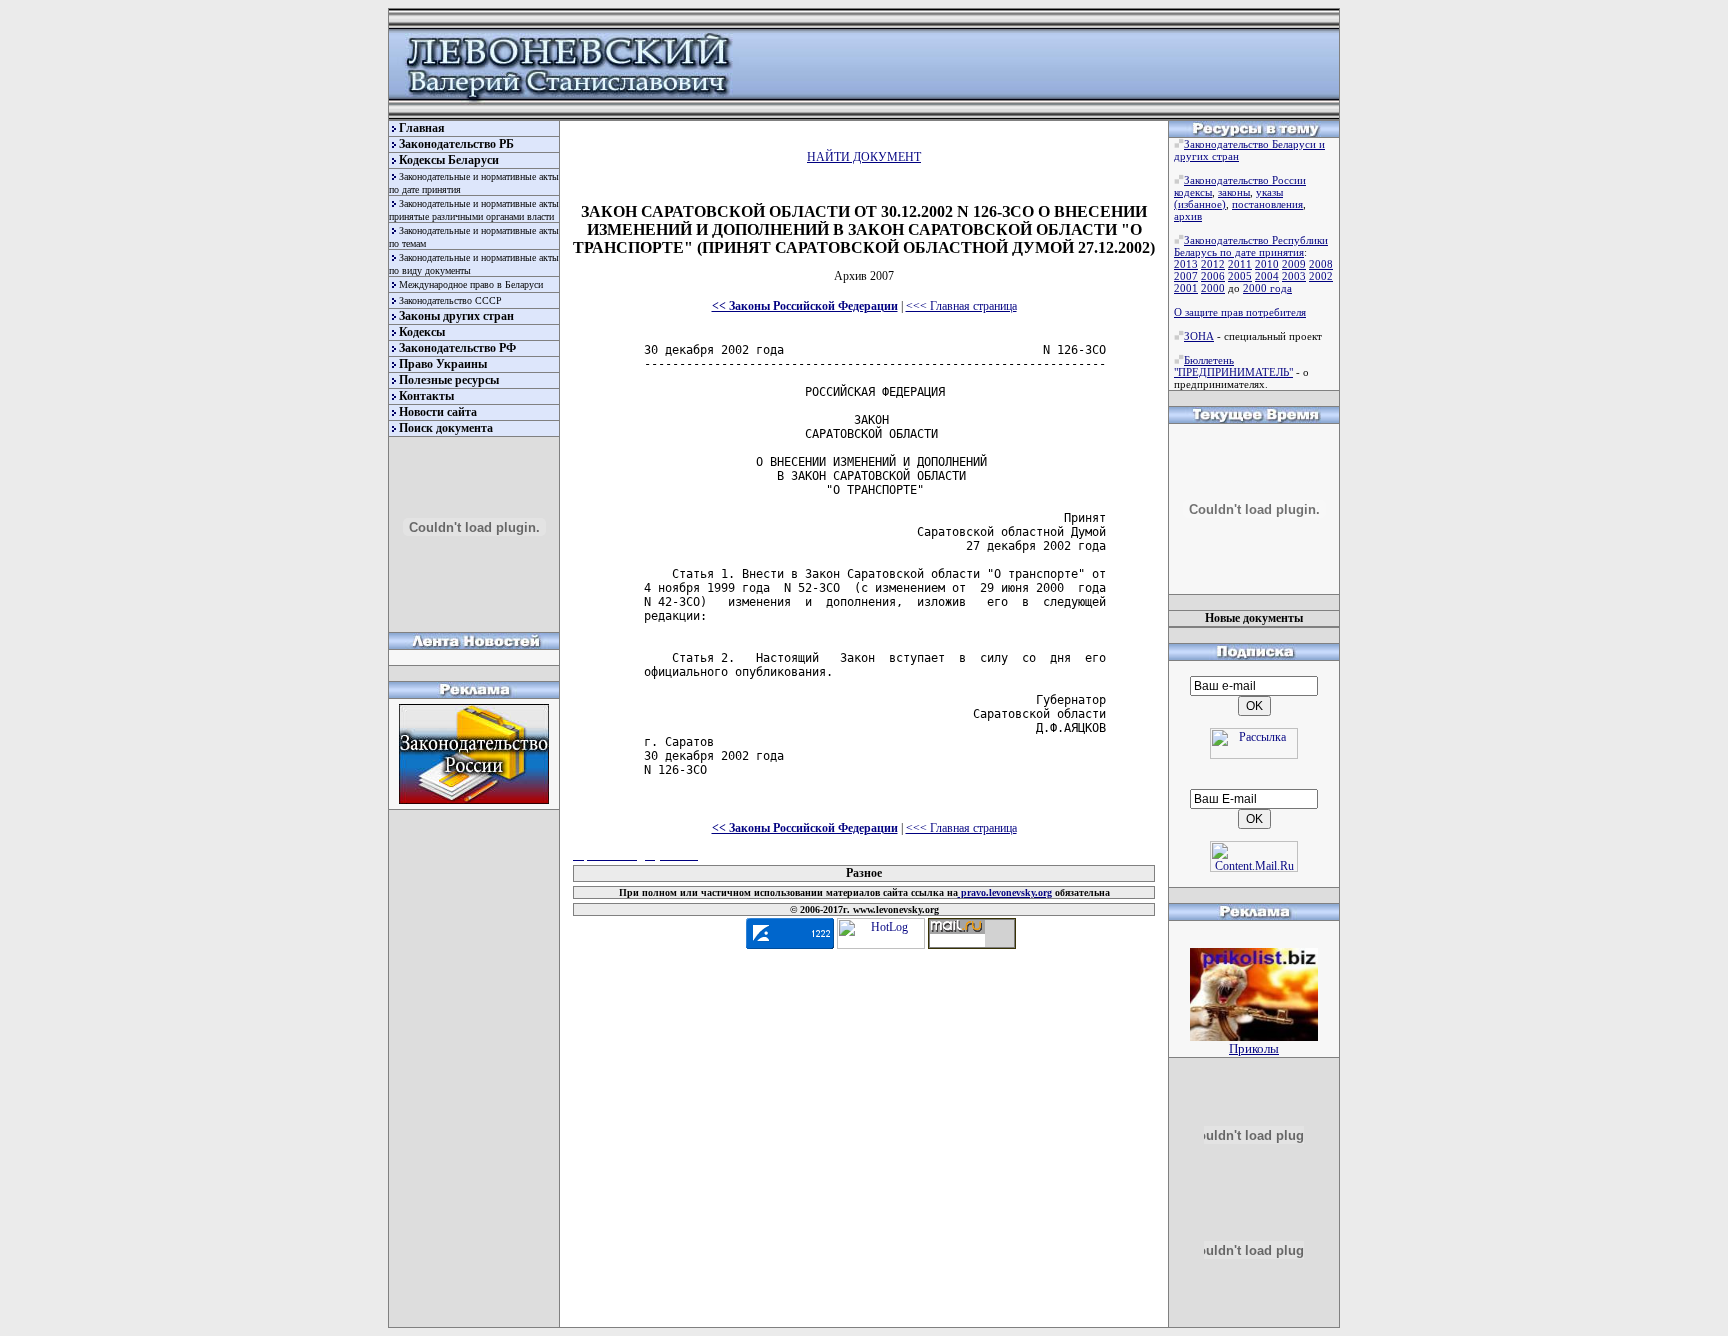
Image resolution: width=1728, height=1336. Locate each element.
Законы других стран (456, 316)
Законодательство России (1245, 180)
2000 (1213, 288)
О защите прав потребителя (1240, 312)
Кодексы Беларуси (449, 160)
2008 (1321, 264)
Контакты (426, 396)
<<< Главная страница (961, 306)
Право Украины (443, 364)
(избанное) (1200, 204)
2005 (1240, 276)
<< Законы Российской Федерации (805, 306)
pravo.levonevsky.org (1005, 892)
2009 (1294, 264)
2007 (1186, 276)
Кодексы (422, 332)
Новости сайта (438, 412)
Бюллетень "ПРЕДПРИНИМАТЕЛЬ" (1233, 366)
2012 (1213, 264)
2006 (1213, 276)
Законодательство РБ (456, 144)
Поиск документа (446, 428)
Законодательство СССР (450, 300)
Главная (422, 128)
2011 (1240, 264)
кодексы (1193, 192)
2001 (1186, 288)
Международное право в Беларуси (471, 284)
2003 (1294, 276)
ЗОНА (1199, 336)
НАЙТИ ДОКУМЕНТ (864, 157)
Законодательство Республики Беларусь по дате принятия (1251, 246)
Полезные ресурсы (449, 380)
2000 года (1267, 288)
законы (1234, 192)
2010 (1267, 264)
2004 (1267, 276)
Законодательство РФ (457, 348)
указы (1269, 192)
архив (1188, 216)
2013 (1186, 264)
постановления (1267, 204)
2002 (1321, 276)
